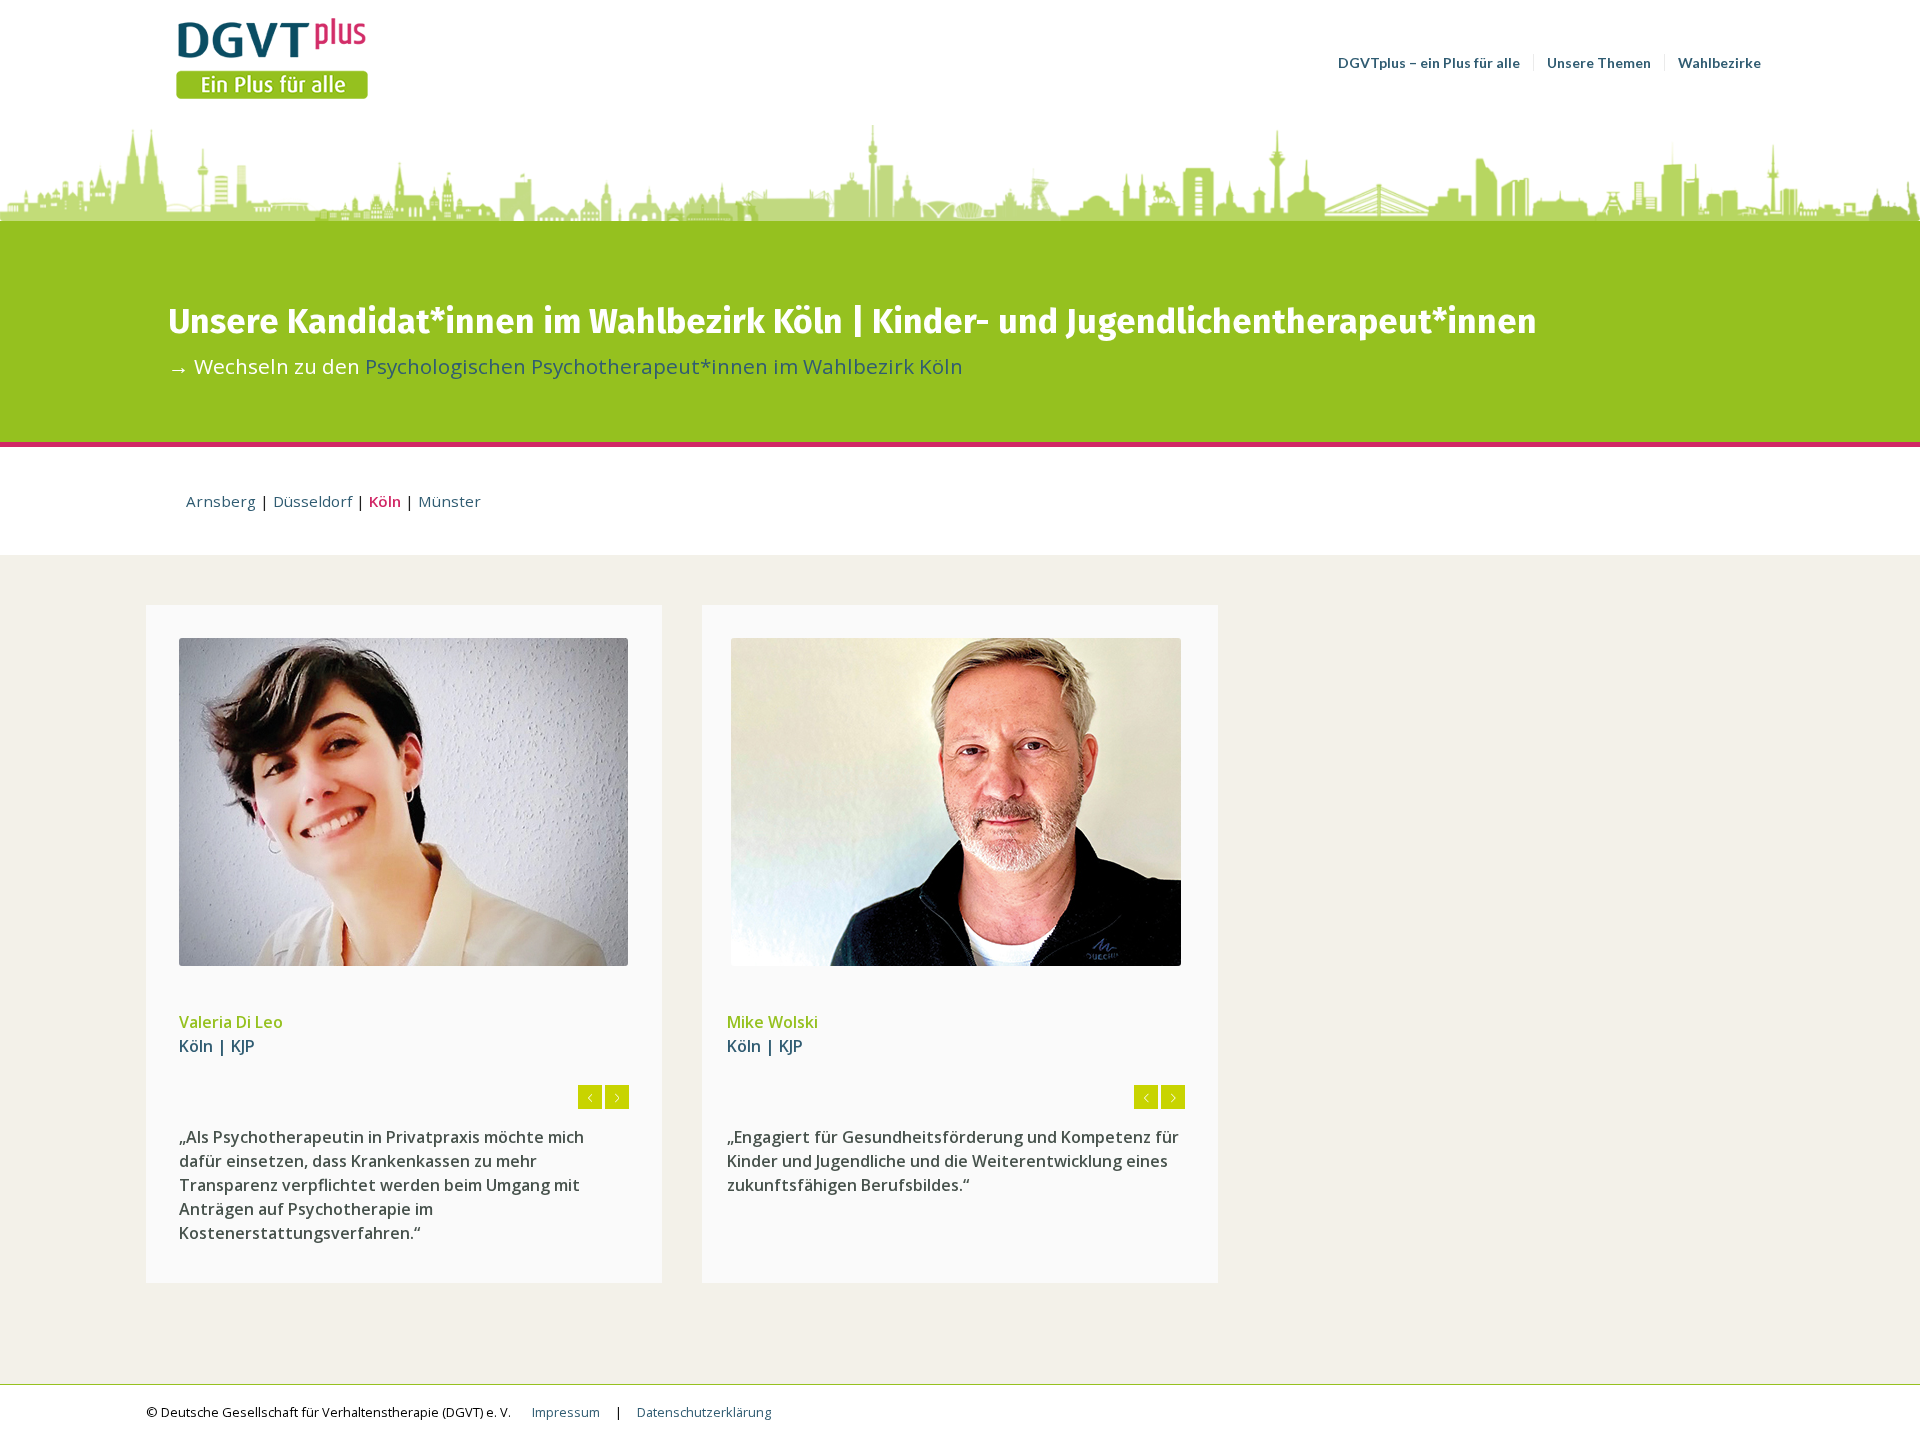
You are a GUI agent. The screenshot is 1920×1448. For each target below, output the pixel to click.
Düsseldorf (312, 501)
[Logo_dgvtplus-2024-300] (296, 62)
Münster (449, 501)
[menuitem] (1429, 62)
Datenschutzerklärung (704, 1412)
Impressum (566, 1412)
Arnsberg (221, 501)
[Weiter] (617, 1097)
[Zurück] (590, 1097)
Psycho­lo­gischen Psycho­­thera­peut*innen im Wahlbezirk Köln (664, 366)
